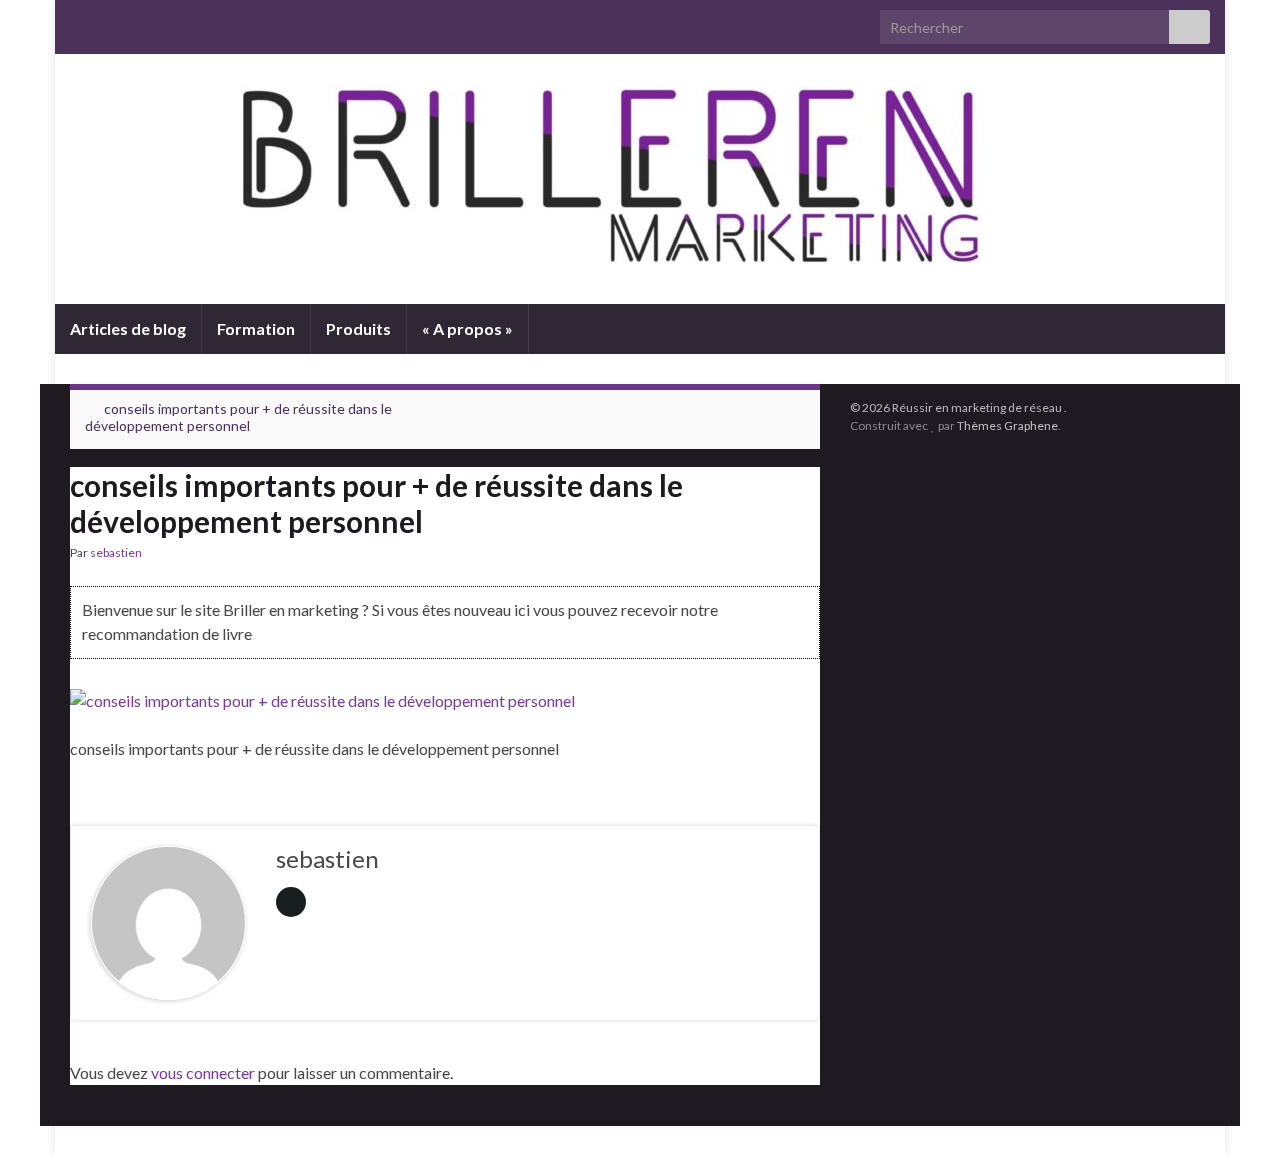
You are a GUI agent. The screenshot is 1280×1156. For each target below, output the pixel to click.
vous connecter (203, 1072)
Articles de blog (128, 328)
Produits (358, 328)
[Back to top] (1235, 1111)
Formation (256, 328)
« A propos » (467, 328)
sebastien (116, 552)
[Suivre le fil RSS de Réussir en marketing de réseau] (79, 21)
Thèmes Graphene (1007, 425)
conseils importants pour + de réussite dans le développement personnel (238, 417)
